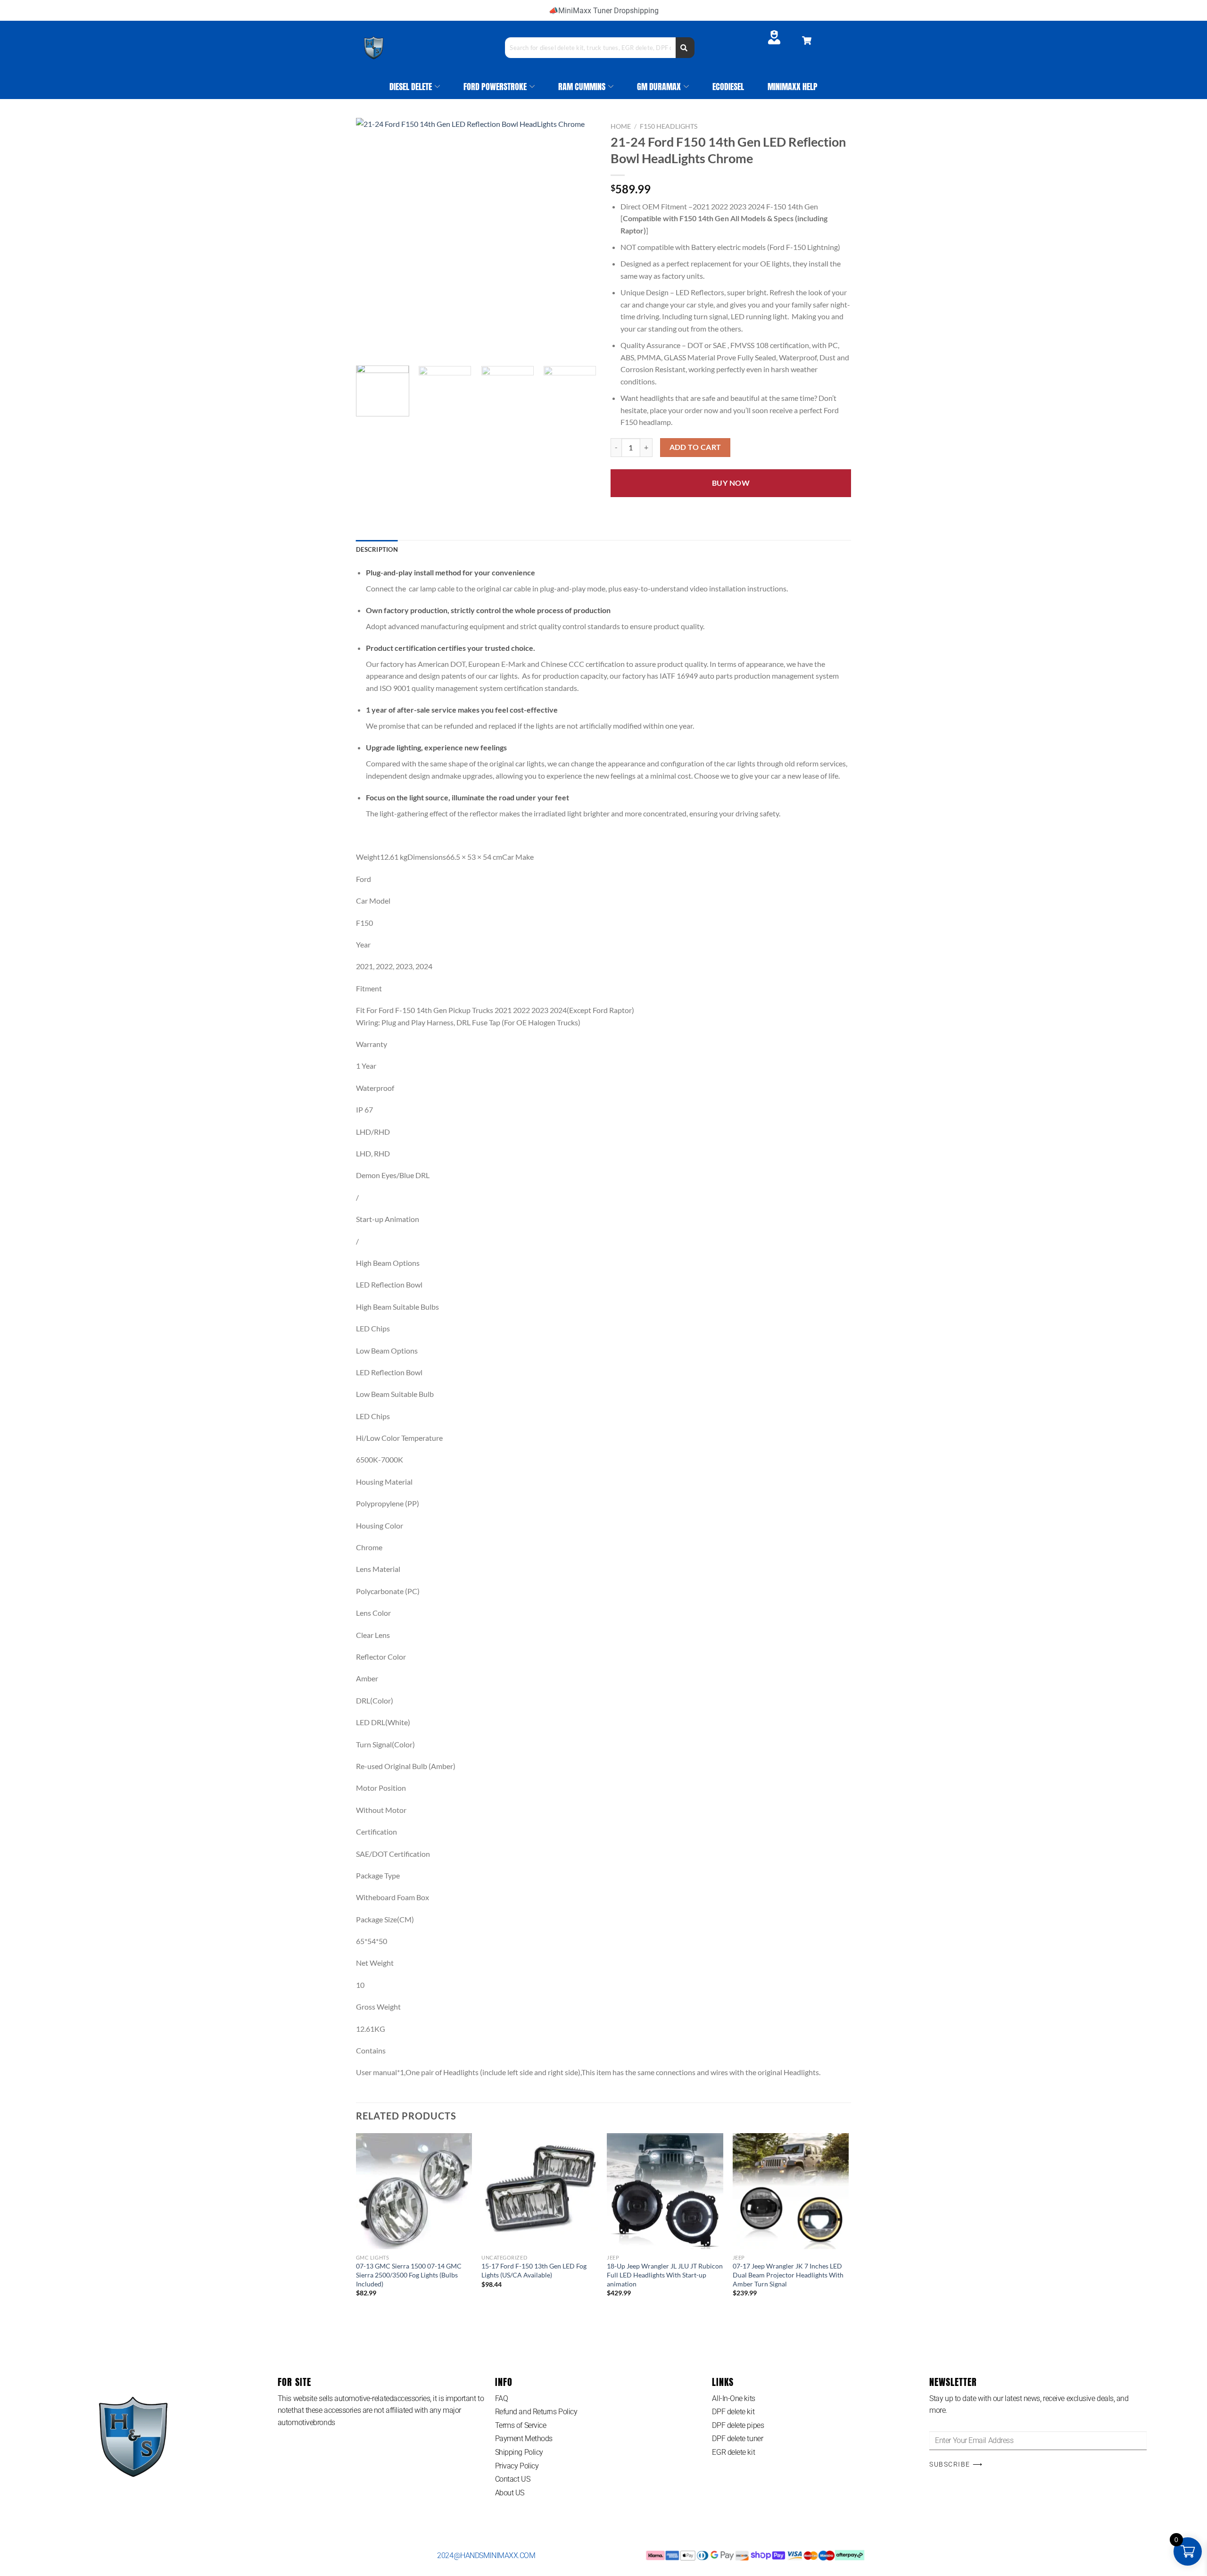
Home (621, 126)
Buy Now (731, 483)
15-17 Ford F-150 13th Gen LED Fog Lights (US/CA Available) (534, 2270)
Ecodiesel (728, 87)
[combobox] (590, 48)
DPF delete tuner (737, 2439)
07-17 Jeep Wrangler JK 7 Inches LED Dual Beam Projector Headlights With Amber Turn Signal (788, 2275)
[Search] (685, 48)
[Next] (580, 238)
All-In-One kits (733, 2398)
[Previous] (372, 238)
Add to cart (695, 447)
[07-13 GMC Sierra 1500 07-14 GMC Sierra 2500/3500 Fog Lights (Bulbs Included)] (414, 2191)
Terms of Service (521, 2425)
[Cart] (807, 41)
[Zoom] (368, 347)
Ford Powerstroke (495, 87)
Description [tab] (377, 549)
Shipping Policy (519, 2452)
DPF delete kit (733, 2412)
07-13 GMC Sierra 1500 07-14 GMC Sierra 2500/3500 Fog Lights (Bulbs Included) (409, 2275)
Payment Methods (524, 2439)
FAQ (502, 2398)
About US (510, 2493)
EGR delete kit (733, 2452)
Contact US (513, 2479)
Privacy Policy (517, 2466)
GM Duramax (659, 87)
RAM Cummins (582, 87)
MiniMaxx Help (793, 87)
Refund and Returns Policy (536, 2412)
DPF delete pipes (738, 2425)
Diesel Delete (411, 87)
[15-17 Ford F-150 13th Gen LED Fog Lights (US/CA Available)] (540, 2191)
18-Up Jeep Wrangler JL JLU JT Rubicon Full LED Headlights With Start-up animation (665, 2275)
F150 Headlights (669, 126)
